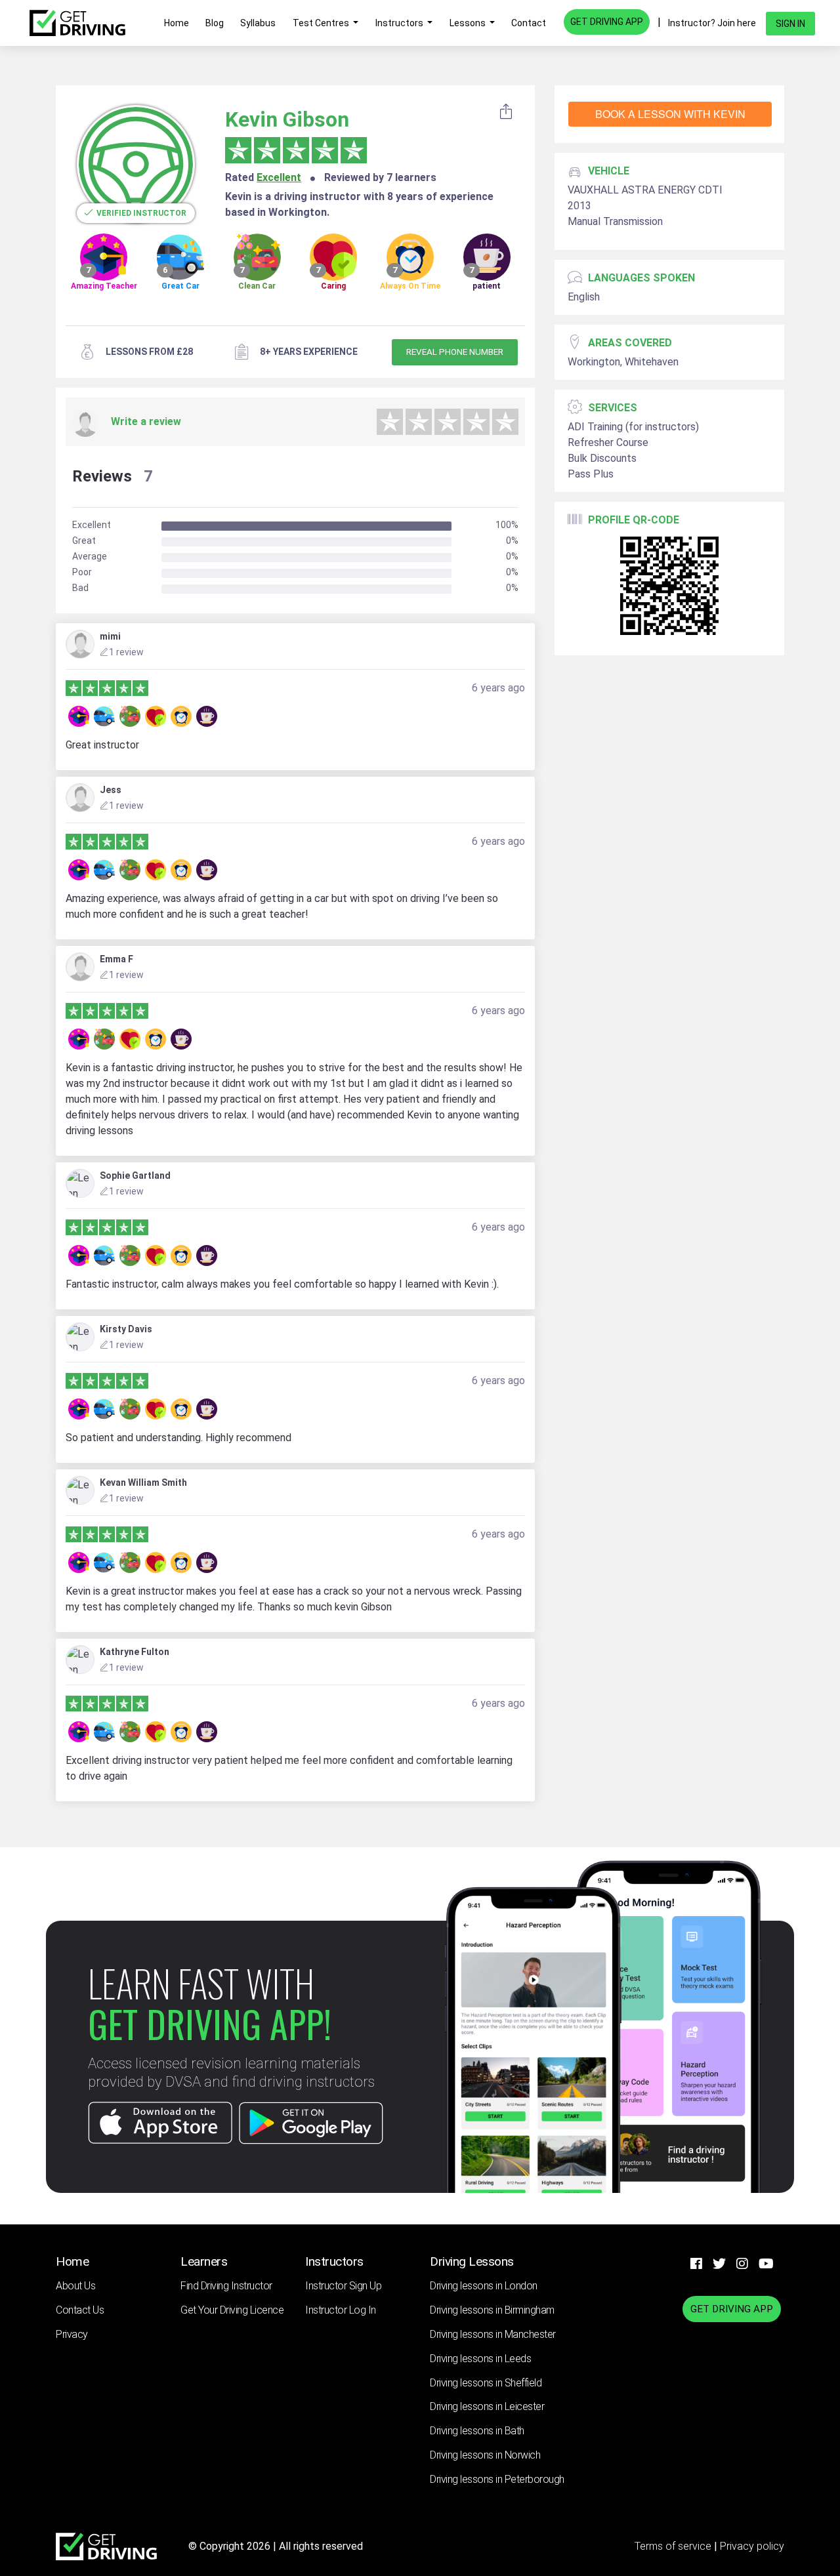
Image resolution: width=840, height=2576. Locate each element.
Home (177, 23)
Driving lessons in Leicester (487, 2406)
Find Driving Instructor (226, 2286)
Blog (215, 23)
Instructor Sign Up (343, 2286)
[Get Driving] (77, 23)
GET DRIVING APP (607, 22)
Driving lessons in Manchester (493, 2334)
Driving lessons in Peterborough (497, 2479)
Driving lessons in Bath (477, 2431)
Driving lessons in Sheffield (486, 2383)
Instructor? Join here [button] (712, 23)
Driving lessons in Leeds (480, 2359)
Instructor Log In (341, 2310)
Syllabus (258, 23)
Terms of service (674, 2546)
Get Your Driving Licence (232, 2310)
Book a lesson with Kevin (670, 114)
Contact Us (80, 2310)
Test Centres (322, 23)
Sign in (790, 24)
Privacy (72, 2334)
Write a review (146, 421)
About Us (75, 2286)
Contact (529, 23)
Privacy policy (752, 2546)
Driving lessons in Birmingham (492, 2310)
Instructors (400, 23)
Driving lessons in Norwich (485, 2455)
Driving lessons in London (484, 2286)
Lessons (469, 23)
